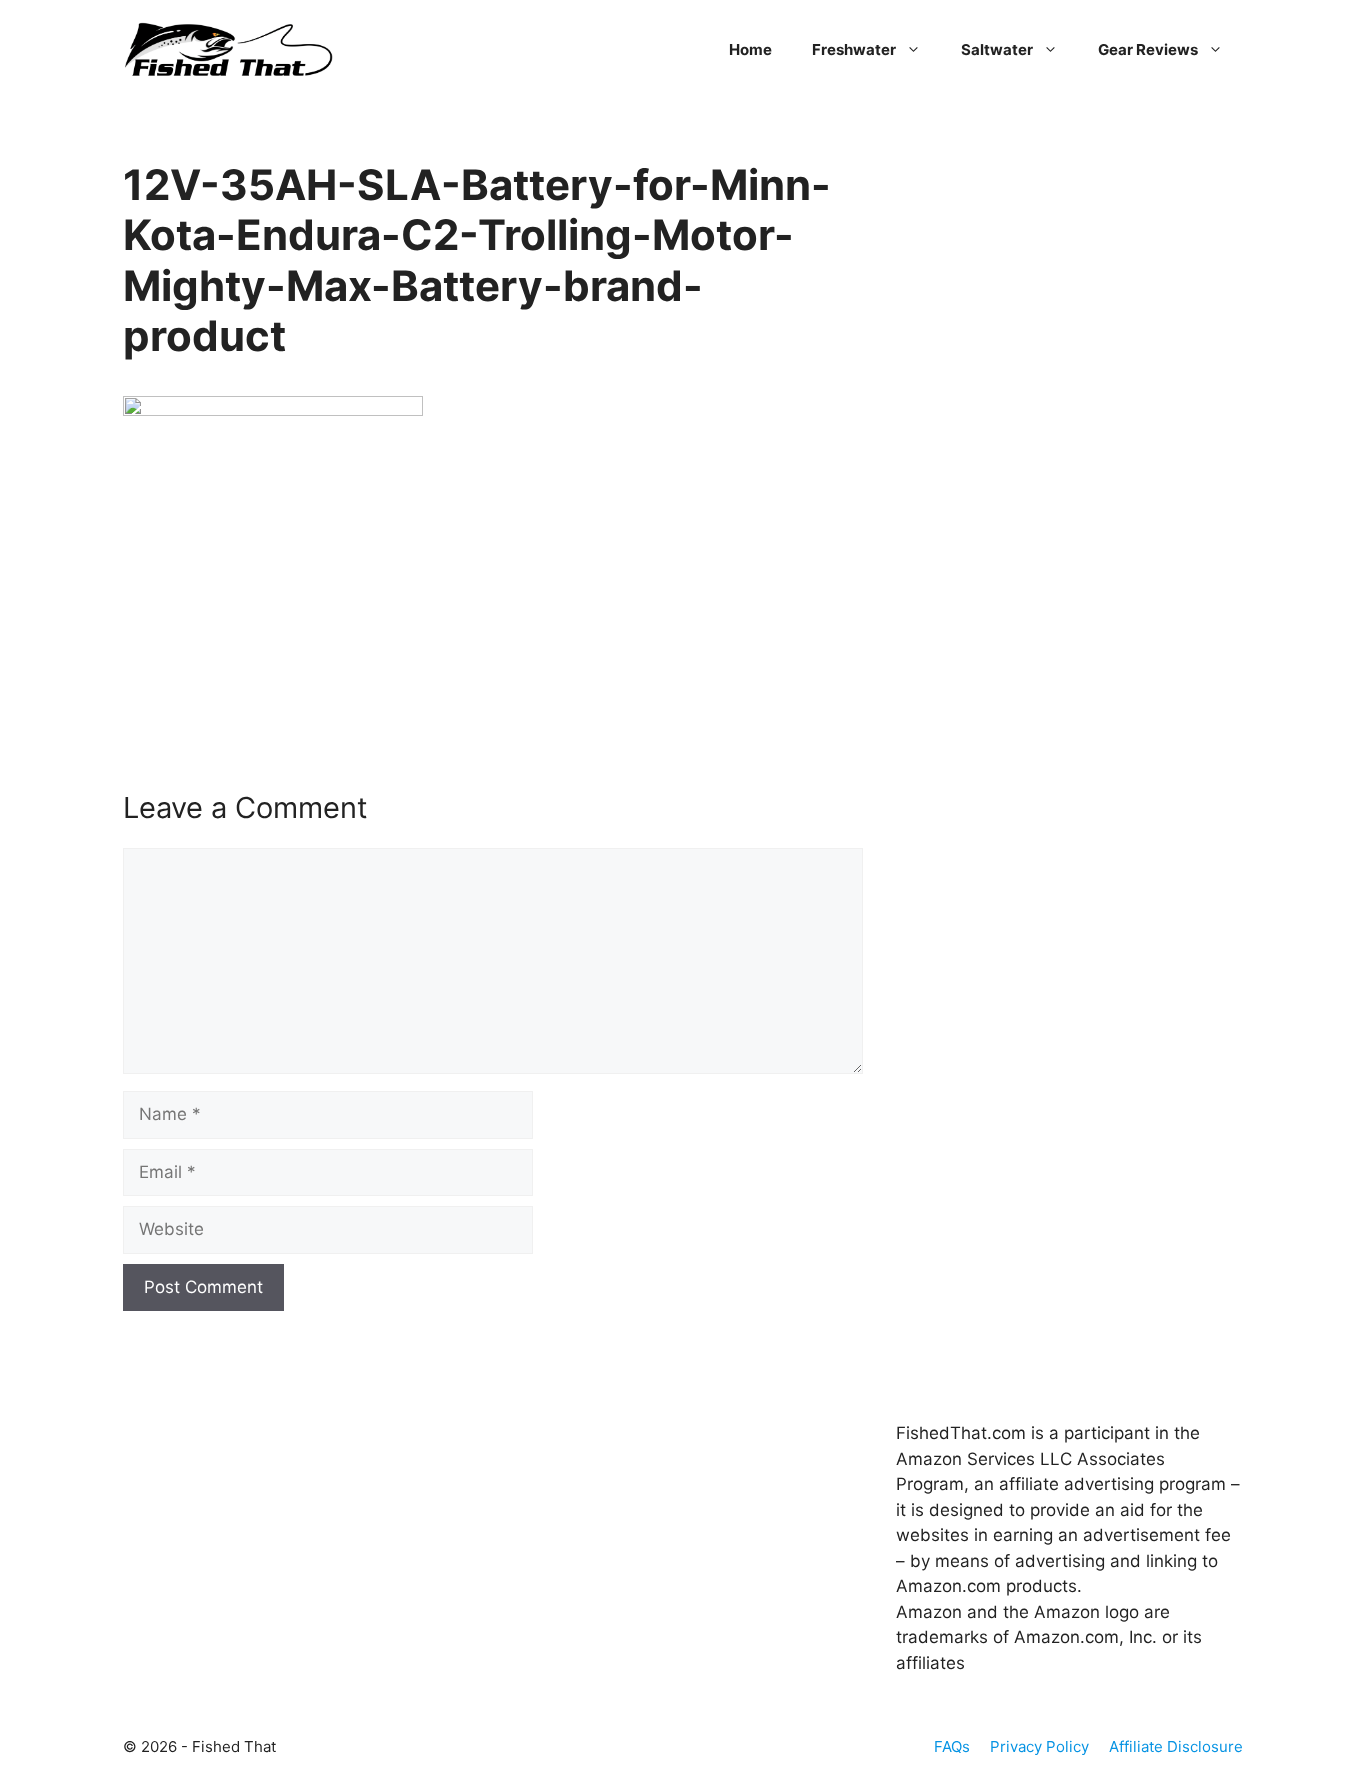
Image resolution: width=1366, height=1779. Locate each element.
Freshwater (854, 49)
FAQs (952, 1746)
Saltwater (997, 49)
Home (750, 49)
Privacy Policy (1039, 1746)
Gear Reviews (1148, 49)
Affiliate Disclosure (1176, 1746)
